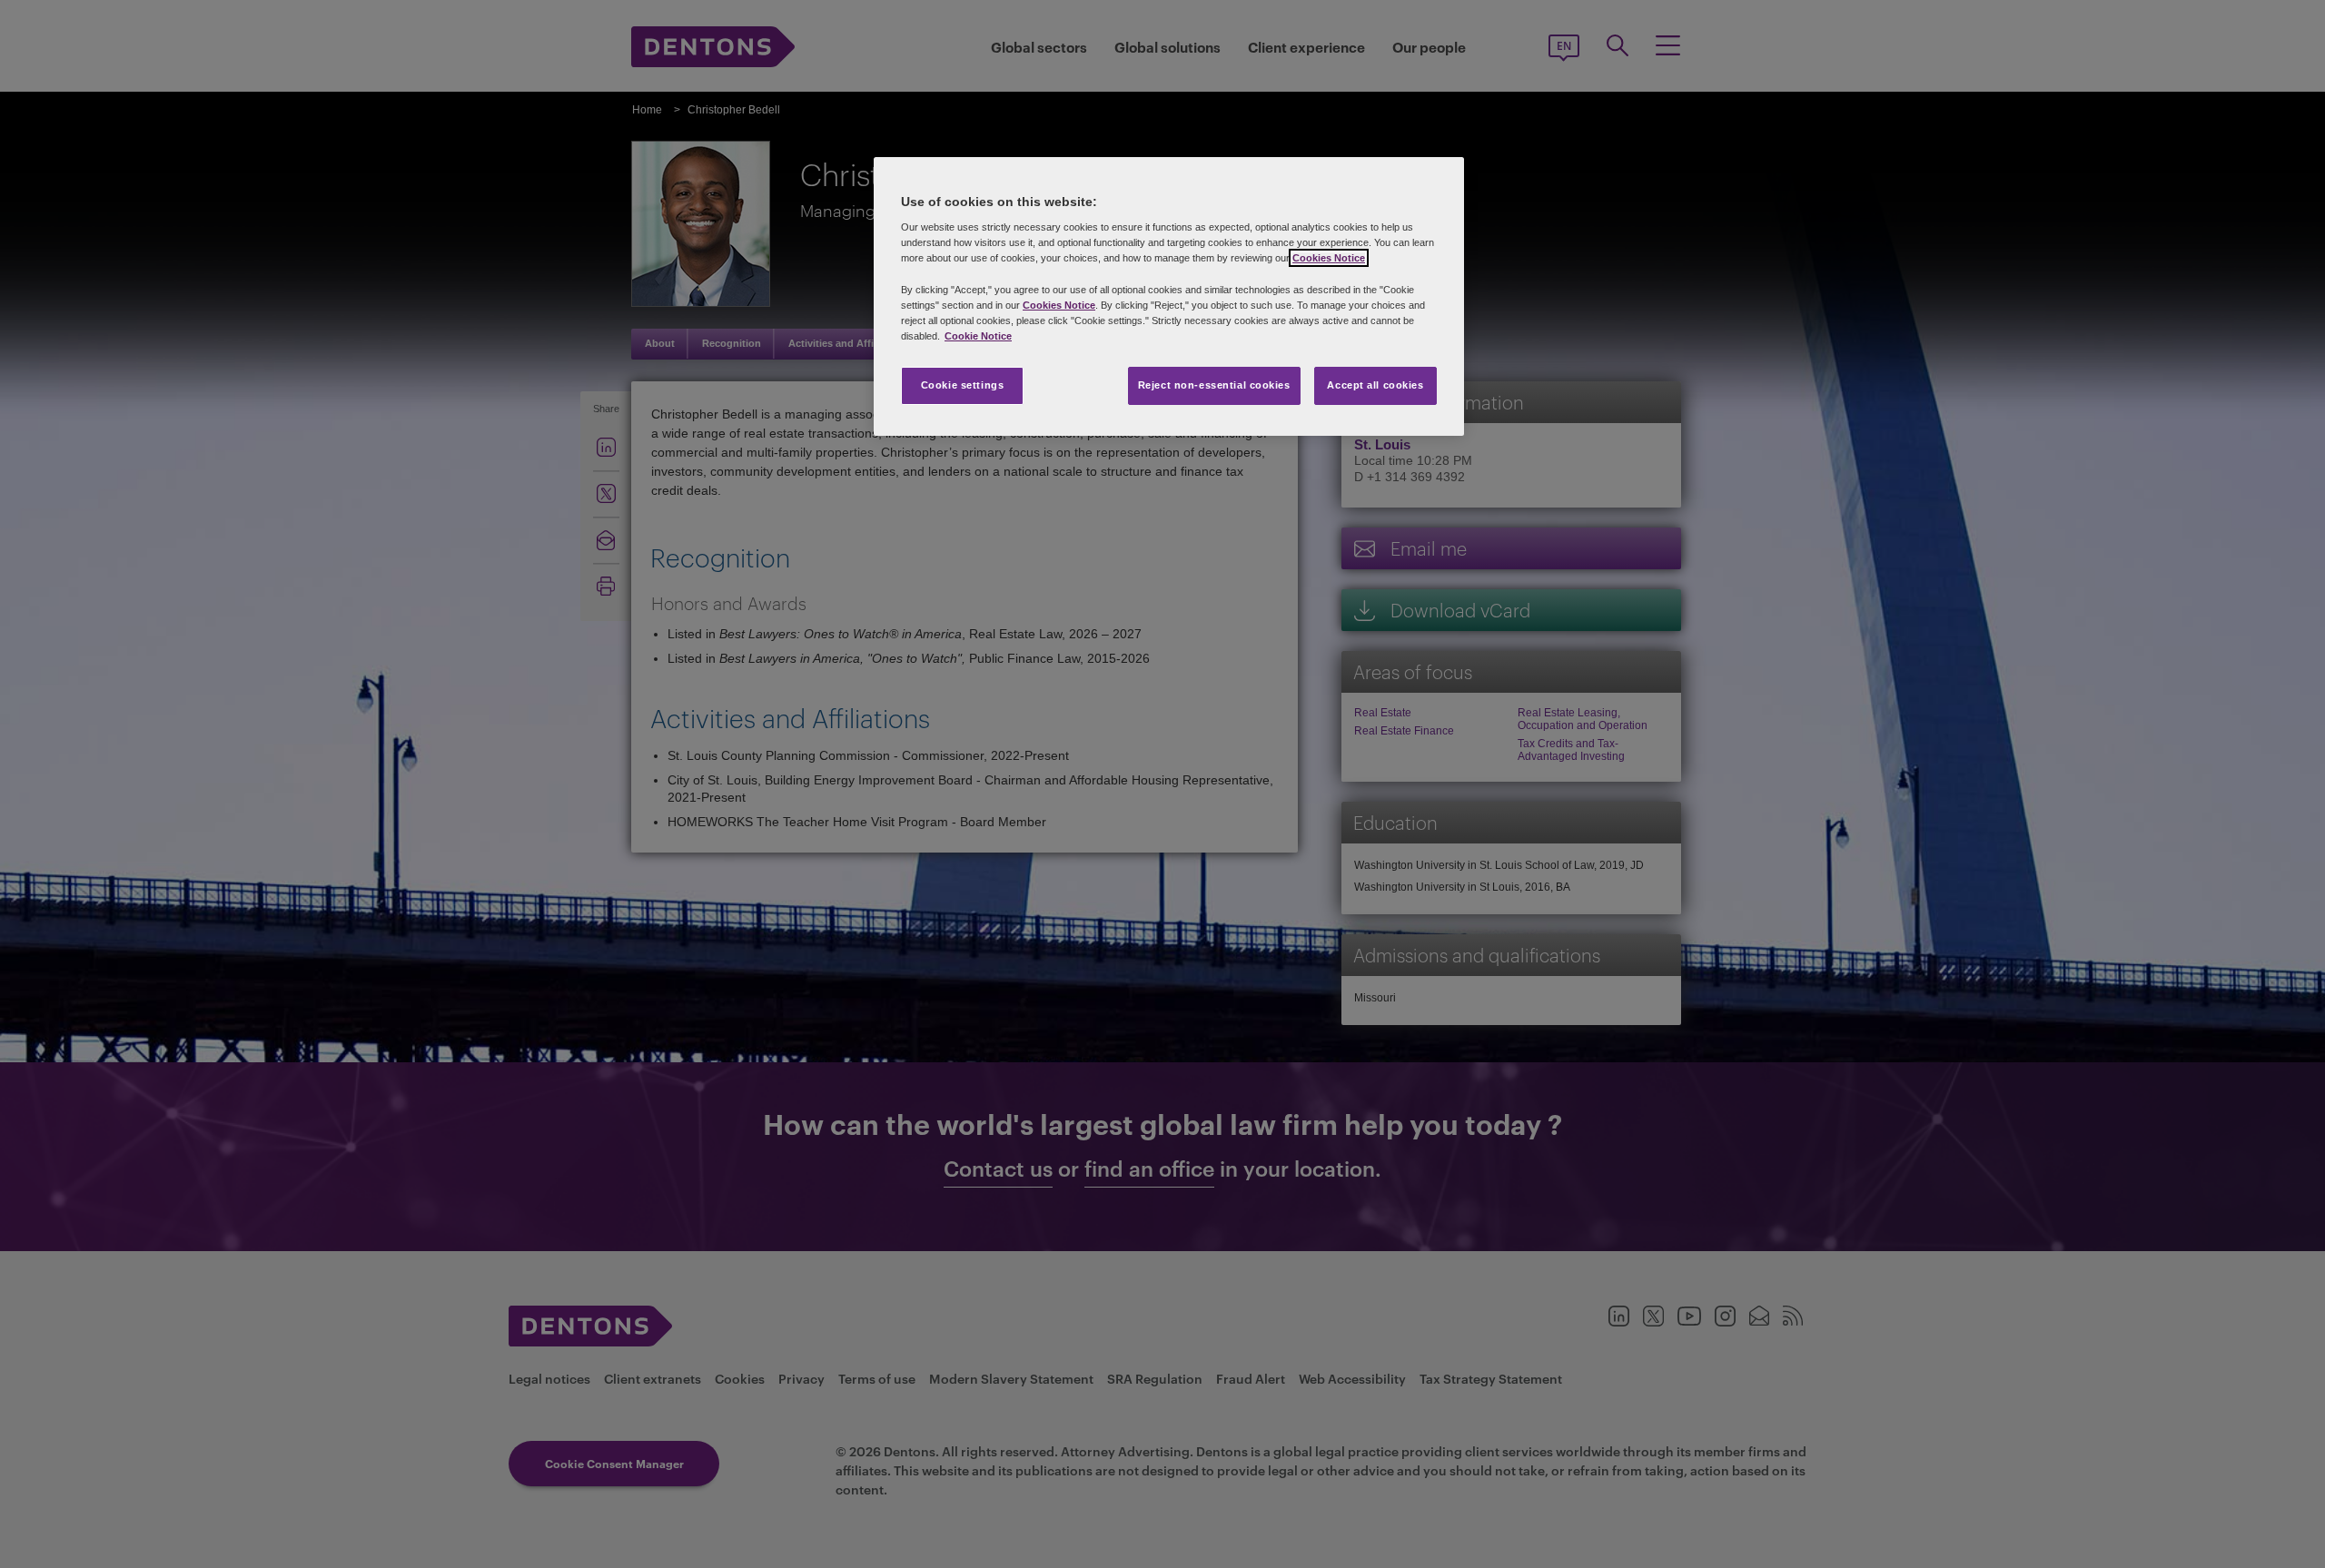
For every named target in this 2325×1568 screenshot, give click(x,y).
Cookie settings (963, 385)
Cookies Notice (1329, 258)
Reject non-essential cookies (1214, 385)
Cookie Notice (978, 336)
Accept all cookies (1375, 385)
